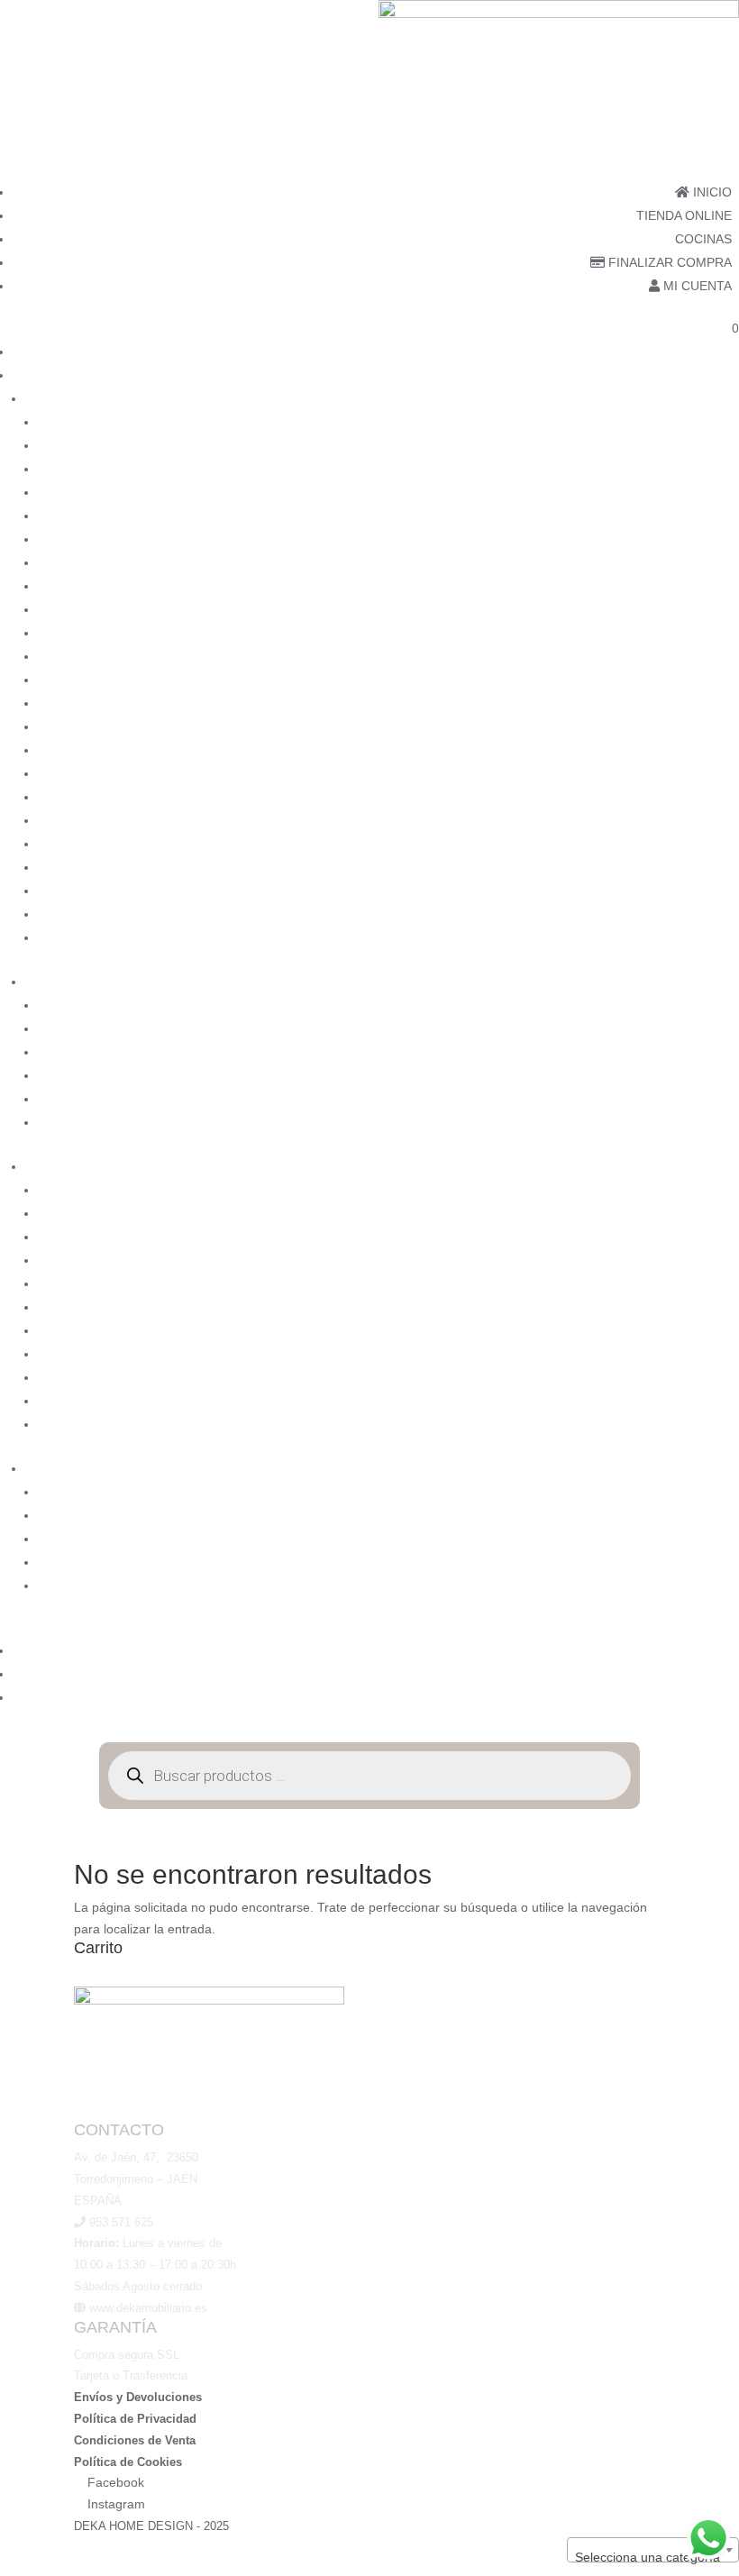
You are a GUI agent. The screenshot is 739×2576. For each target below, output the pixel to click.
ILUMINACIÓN (698, 1468)
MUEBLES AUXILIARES (671, 750)
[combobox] (653, 2550)
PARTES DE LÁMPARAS (669, 1585)
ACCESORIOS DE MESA (668, 1213)
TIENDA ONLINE (684, 215)
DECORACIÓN (697, 982)
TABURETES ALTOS (680, 937)
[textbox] (653, 2557)
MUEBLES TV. (698, 797)
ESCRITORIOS (696, 586)
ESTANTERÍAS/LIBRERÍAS (662, 609)
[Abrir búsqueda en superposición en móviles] (369, 1776)
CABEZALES (703, 516)
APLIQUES (708, 1492)
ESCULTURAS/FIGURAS (668, 1052)
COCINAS (703, 239)
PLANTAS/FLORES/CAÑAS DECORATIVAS (616, 1122)
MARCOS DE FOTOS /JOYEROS (644, 1354)
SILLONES (708, 891)
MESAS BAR (703, 656)
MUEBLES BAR (695, 773)
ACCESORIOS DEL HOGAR (659, 1237)
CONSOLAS (704, 562)
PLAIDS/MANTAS (689, 1401)
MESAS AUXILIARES (680, 633)
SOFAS (718, 914)
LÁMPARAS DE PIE (684, 1539)
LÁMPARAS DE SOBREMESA (654, 1562)
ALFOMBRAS (700, 1260)
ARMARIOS (706, 469)
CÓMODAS (707, 539)
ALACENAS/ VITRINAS (674, 422)
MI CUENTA (696, 286)
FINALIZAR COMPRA (668, 262)
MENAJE (714, 1377)
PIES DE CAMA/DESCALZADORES (638, 820)
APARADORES (697, 445)
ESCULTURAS (698, 1028)
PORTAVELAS (698, 1424)
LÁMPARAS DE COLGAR (667, 1515)
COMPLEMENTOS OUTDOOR (651, 1330)
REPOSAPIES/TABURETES (661, 844)
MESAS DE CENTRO (679, 680)
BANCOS (713, 492)
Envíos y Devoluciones (138, 2397)
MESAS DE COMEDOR (672, 703)
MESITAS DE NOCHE (677, 726)
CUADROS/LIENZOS (679, 1005)
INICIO (711, 192)
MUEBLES (709, 398)
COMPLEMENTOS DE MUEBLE (648, 1307)
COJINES (712, 1283)
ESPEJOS (711, 1075)
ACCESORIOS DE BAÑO (668, 1190)
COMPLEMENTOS (685, 1166)
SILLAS (718, 867)
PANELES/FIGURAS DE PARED (648, 1099)
